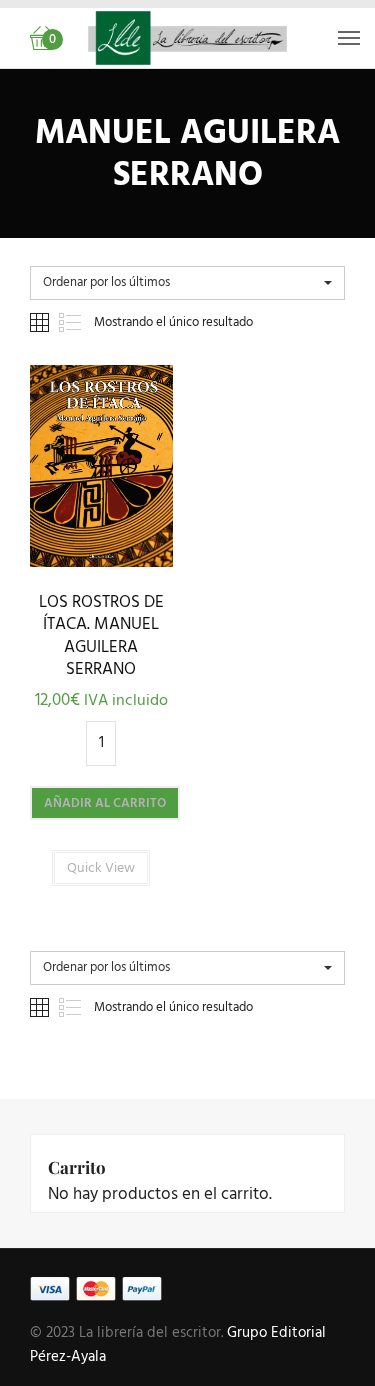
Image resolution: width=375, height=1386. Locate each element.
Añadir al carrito (105, 803)
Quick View (101, 561)
